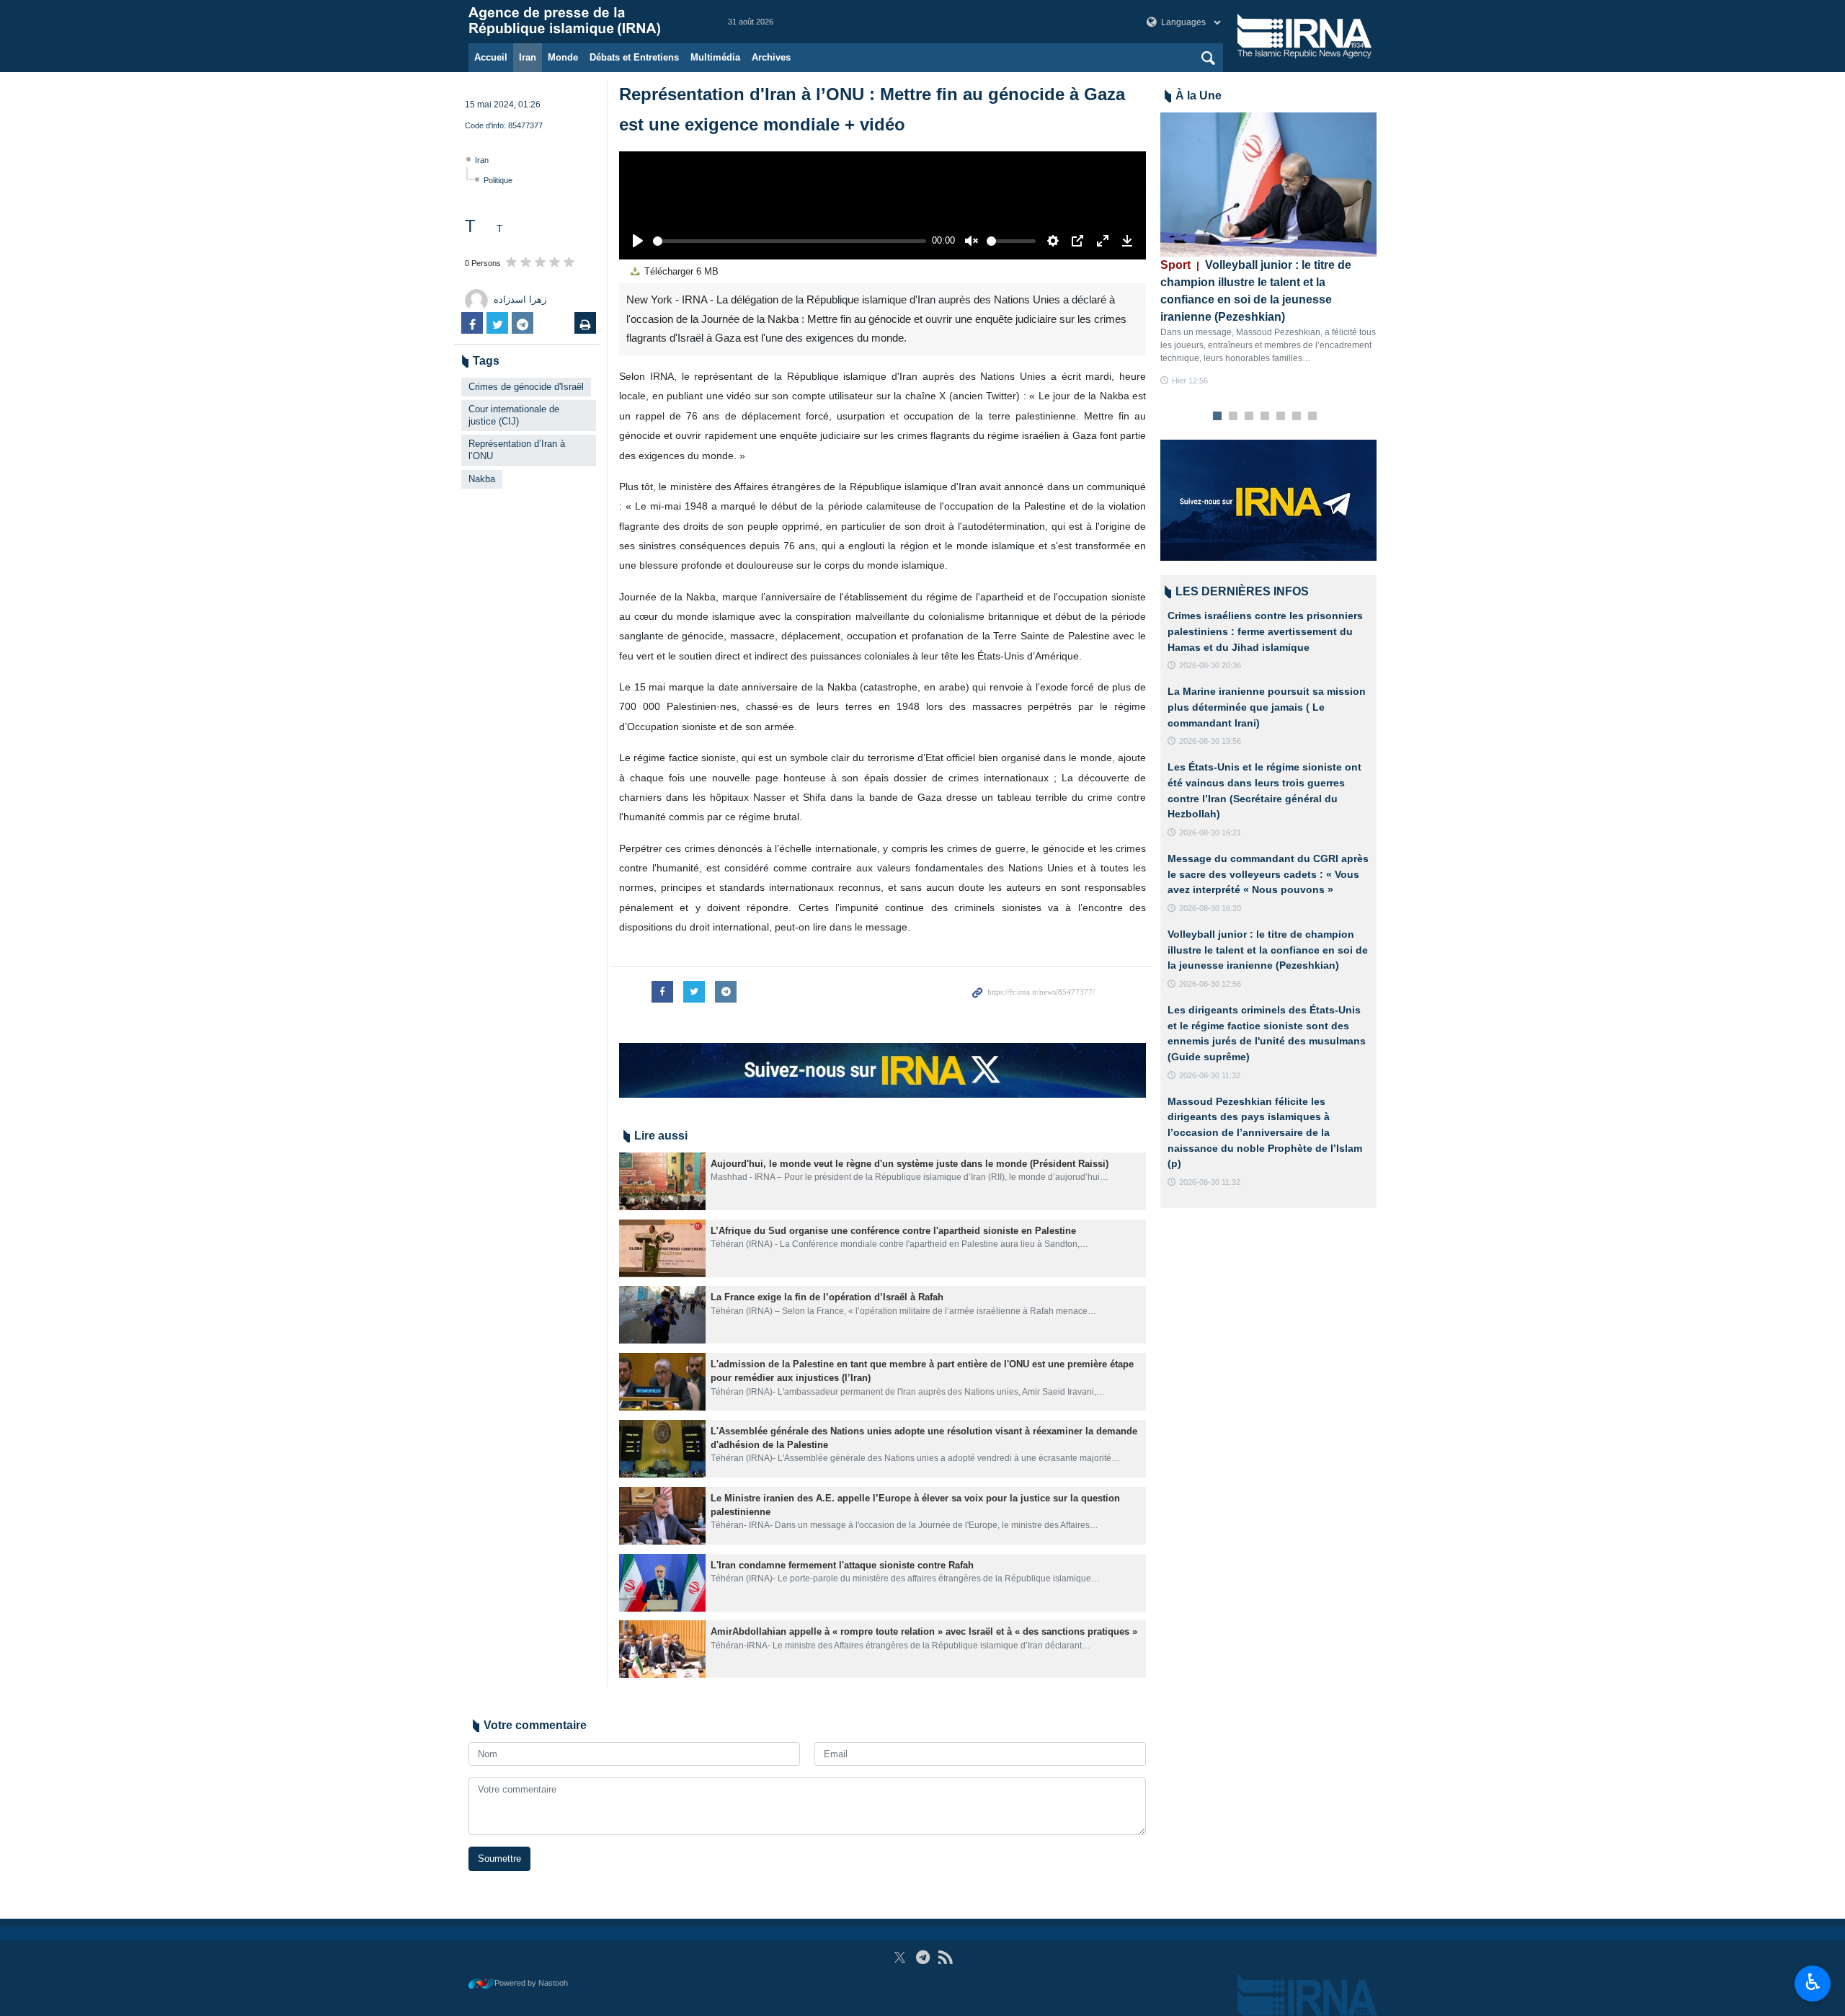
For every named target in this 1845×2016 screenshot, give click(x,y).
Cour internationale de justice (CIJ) (514, 415)
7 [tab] (1313, 417)
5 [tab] (1281, 417)
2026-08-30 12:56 (1210, 984)
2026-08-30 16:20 (1210, 908)
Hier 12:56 (1190, 381)
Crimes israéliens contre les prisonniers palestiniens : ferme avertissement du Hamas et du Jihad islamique (1265, 631)
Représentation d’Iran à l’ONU (517, 450)
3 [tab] (1249, 417)
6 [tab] (1297, 417)
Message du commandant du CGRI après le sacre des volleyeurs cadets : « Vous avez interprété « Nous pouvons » (1268, 874)
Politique (498, 180)
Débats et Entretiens (634, 57)
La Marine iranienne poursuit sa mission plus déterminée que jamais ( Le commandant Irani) (1267, 707)
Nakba (482, 479)
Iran (528, 57)
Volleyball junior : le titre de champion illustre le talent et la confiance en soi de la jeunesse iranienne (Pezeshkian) (1268, 950)
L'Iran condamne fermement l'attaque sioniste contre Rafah (842, 1565)
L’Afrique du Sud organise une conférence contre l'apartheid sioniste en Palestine (893, 1231)
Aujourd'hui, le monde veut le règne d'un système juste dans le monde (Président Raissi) (910, 1164)
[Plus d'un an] (662, 1181)
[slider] (790, 241)
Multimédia (715, 57)
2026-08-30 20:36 (1210, 665)
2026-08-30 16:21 (1210, 832)
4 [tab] (1265, 417)
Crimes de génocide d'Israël (526, 387)
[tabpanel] (1268, 250)
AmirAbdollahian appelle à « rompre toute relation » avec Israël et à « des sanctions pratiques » (924, 1631)
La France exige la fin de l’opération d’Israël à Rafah (828, 1297)
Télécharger (680, 271)
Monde (563, 57)
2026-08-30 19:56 (1210, 741)
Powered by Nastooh (531, 1983)
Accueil (491, 57)
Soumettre (499, 1859)
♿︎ (1813, 1982)
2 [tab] (1233, 417)
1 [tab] (1218, 417)
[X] (900, 1957)
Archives (771, 57)
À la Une (1199, 96)
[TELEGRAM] (923, 1957)
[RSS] (945, 1957)
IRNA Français (584, 22)
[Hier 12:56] (1268, 185)
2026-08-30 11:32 (1210, 1075)
